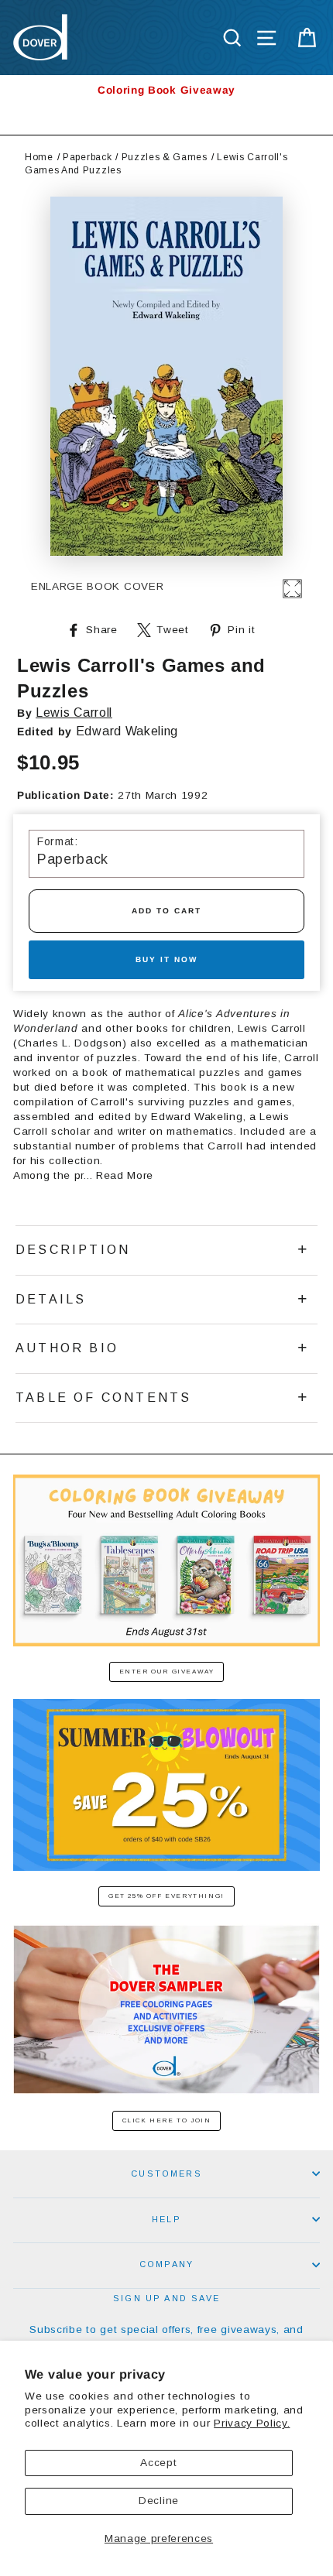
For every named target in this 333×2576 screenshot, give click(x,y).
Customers (166, 2173)
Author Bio (67, 1348)
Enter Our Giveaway (167, 1672)
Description (73, 1250)
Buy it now (166, 959)
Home (39, 157)
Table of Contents (103, 1398)
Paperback (87, 157)
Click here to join (167, 2120)
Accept (158, 2463)
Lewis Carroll (74, 713)
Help (166, 2219)
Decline (159, 2501)
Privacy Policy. (252, 2423)
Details (51, 1299)
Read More (125, 1175)
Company (166, 2264)
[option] (166, 90)
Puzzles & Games (165, 157)
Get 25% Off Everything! (166, 1896)
